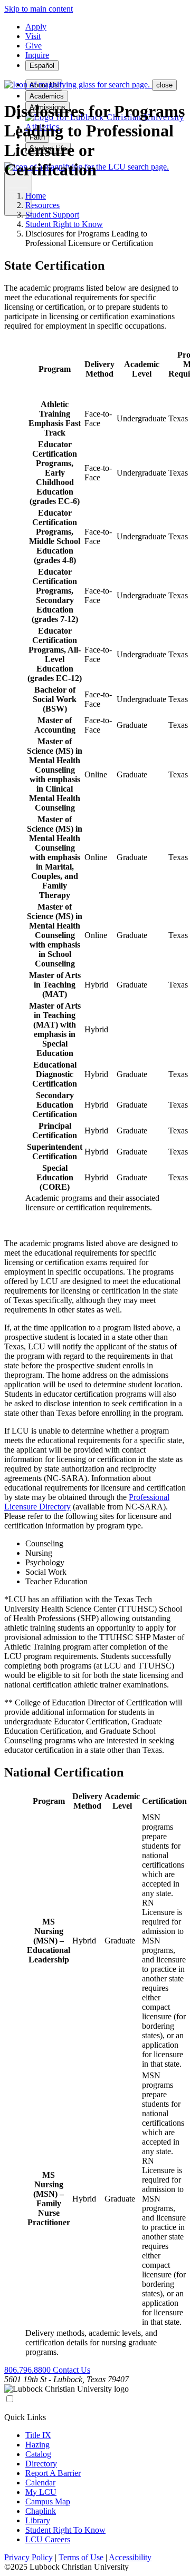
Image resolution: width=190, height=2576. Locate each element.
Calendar (40, 2483)
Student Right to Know (64, 224)
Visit (33, 36)
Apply (36, 27)
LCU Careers (48, 2539)
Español (42, 66)
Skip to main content (39, 9)
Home (36, 196)
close (164, 85)
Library (38, 2520)
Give (34, 46)
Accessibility (130, 2557)
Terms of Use (81, 2557)
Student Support (52, 215)
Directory (41, 2464)
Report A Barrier (53, 2473)
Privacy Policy (28, 2557)
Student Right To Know (65, 2530)
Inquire (37, 55)
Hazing (37, 2445)
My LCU (41, 2492)
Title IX (38, 2435)
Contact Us (72, 2370)
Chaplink (41, 2511)
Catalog (38, 2454)
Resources (42, 205)
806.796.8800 (28, 2370)
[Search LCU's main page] (78, 85)
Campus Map (48, 2501)
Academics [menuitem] (47, 96)
